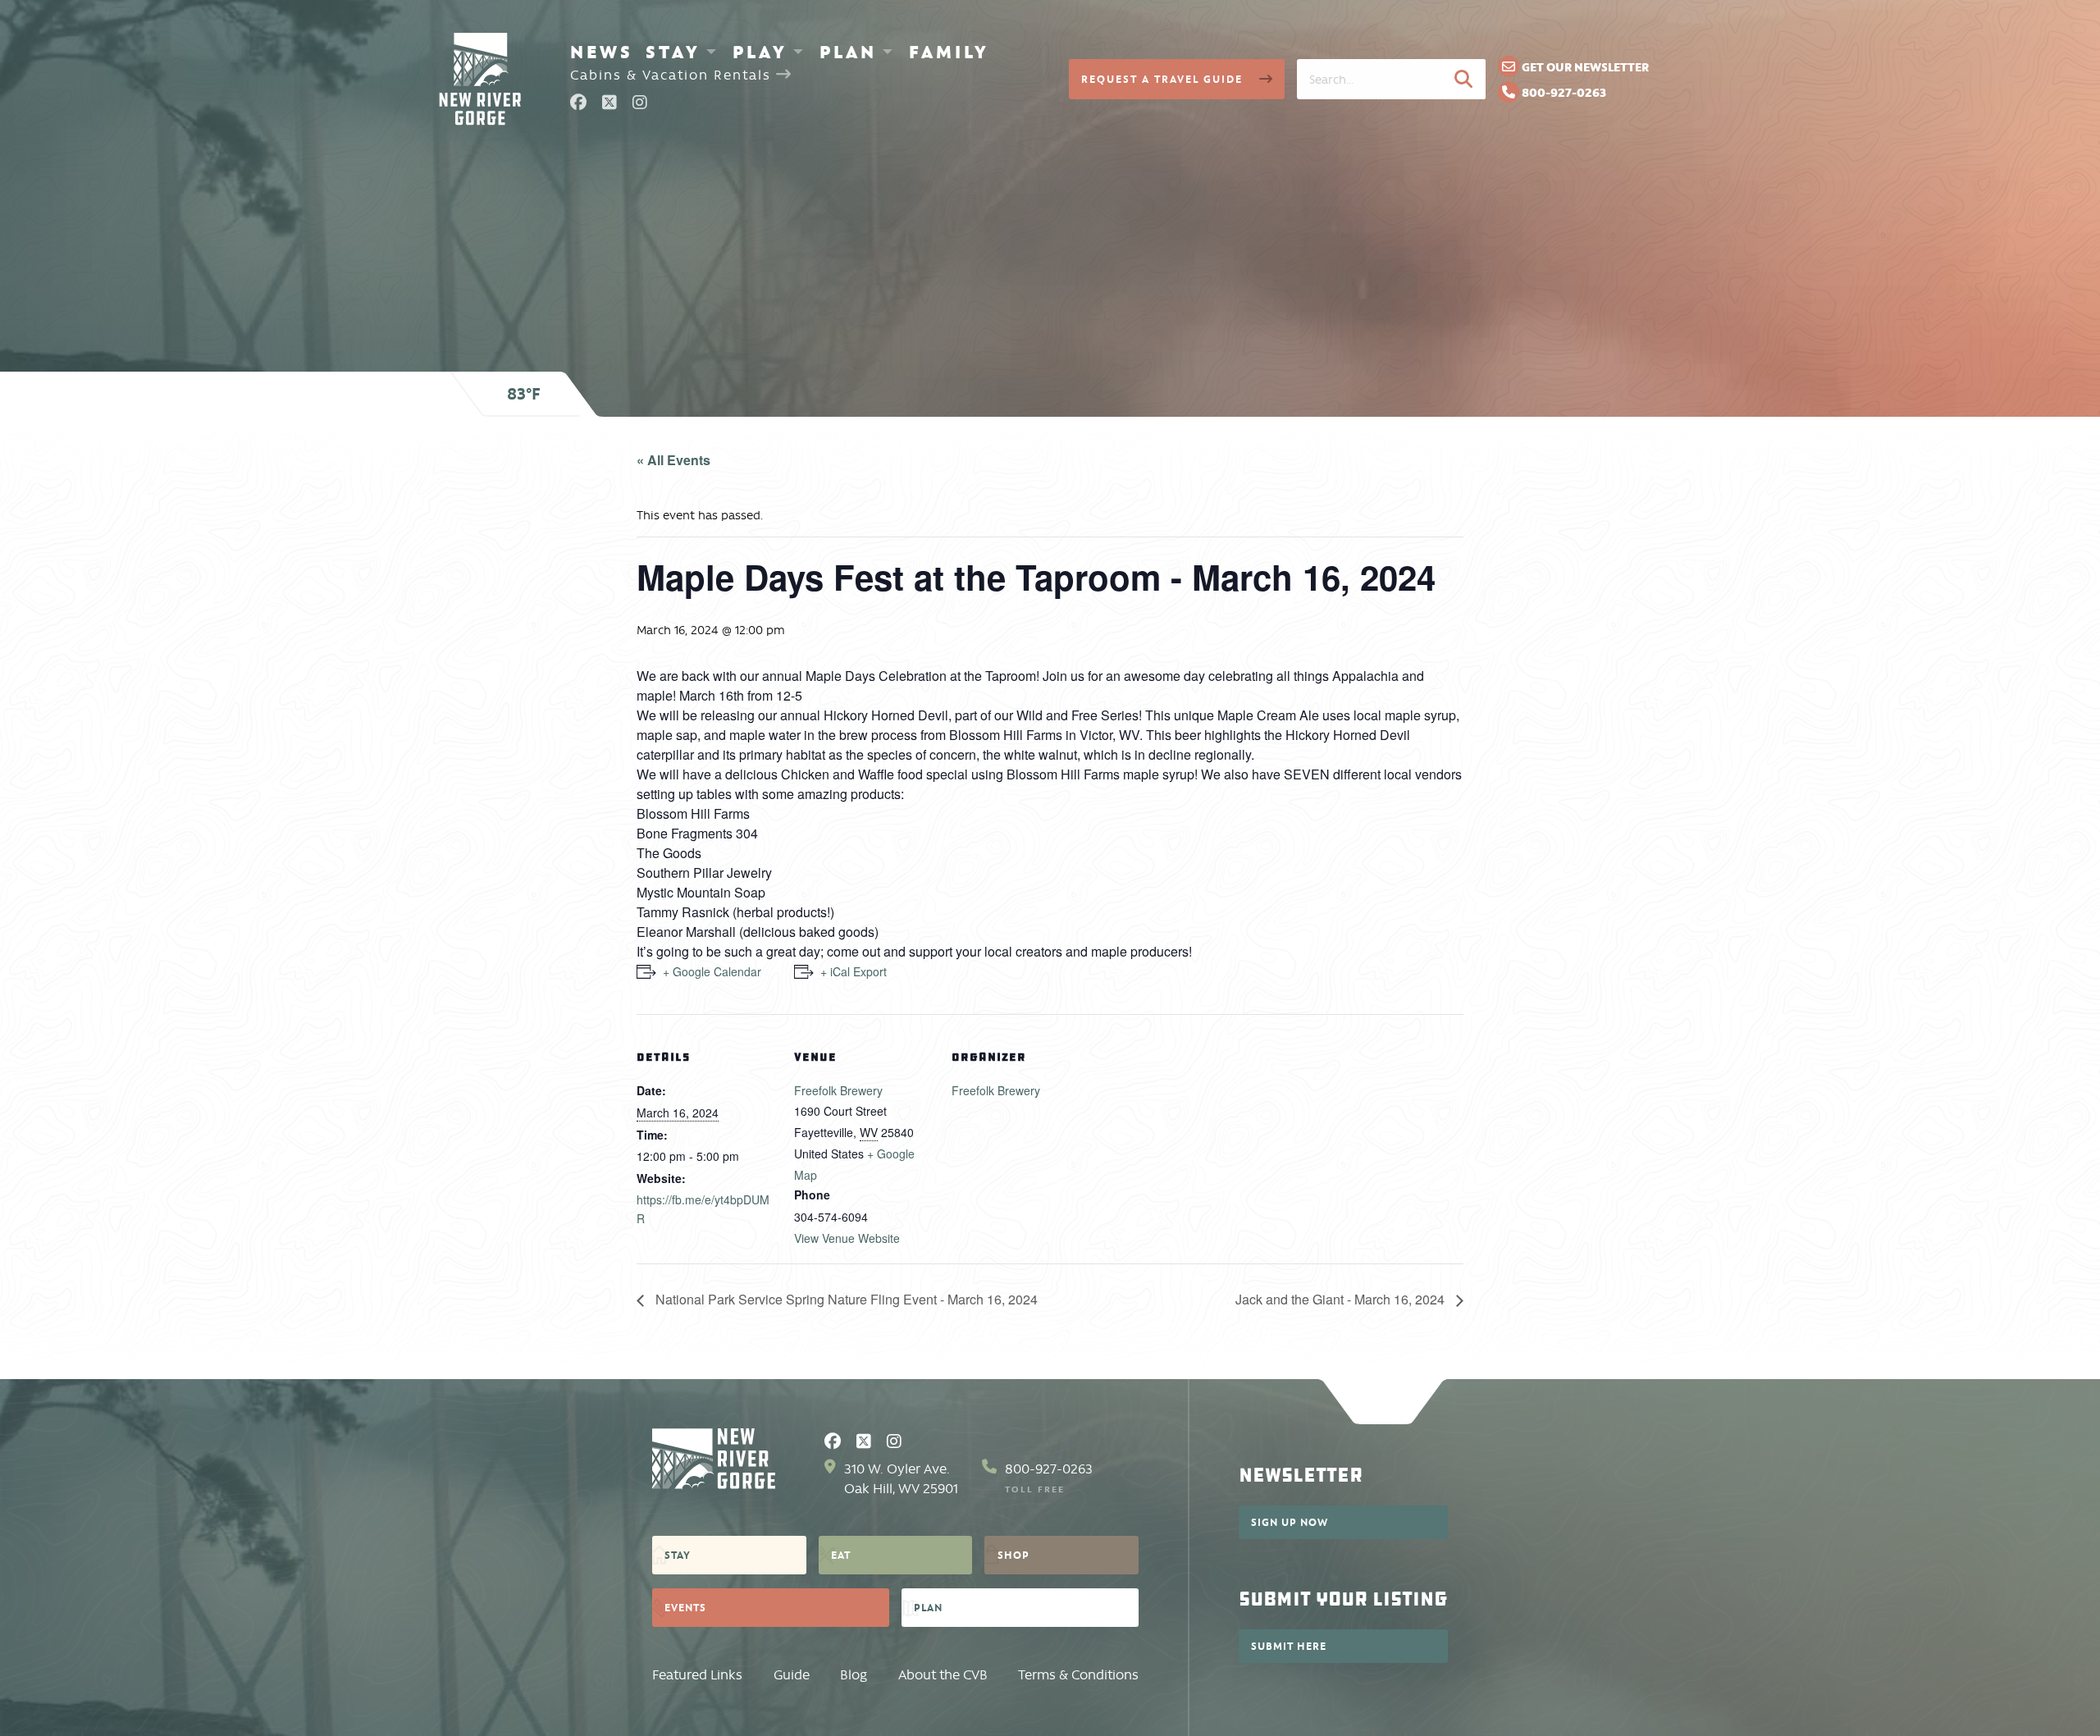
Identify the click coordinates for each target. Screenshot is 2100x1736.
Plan (848, 52)
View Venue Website (847, 1238)
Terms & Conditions (1078, 1675)
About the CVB (943, 1675)
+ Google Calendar (712, 971)
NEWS (602, 52)
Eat (841, 1555)
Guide (792, 1675)
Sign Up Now (1290, 1522)
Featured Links (697, 1675)
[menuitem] (602, 52)
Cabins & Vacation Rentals (673, 75)
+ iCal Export (854, 971)
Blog (854, 1675)
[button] (1463, 79)
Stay (673, 52)
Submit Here (1289, 1646)
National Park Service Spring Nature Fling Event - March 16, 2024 (845, 1299)
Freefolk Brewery (838, 1090)
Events (685, 1607)
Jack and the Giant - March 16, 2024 (1342, 1299)
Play (760, 52)
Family (949, 52)
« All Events (673, 460)
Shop (1013, 1555)
